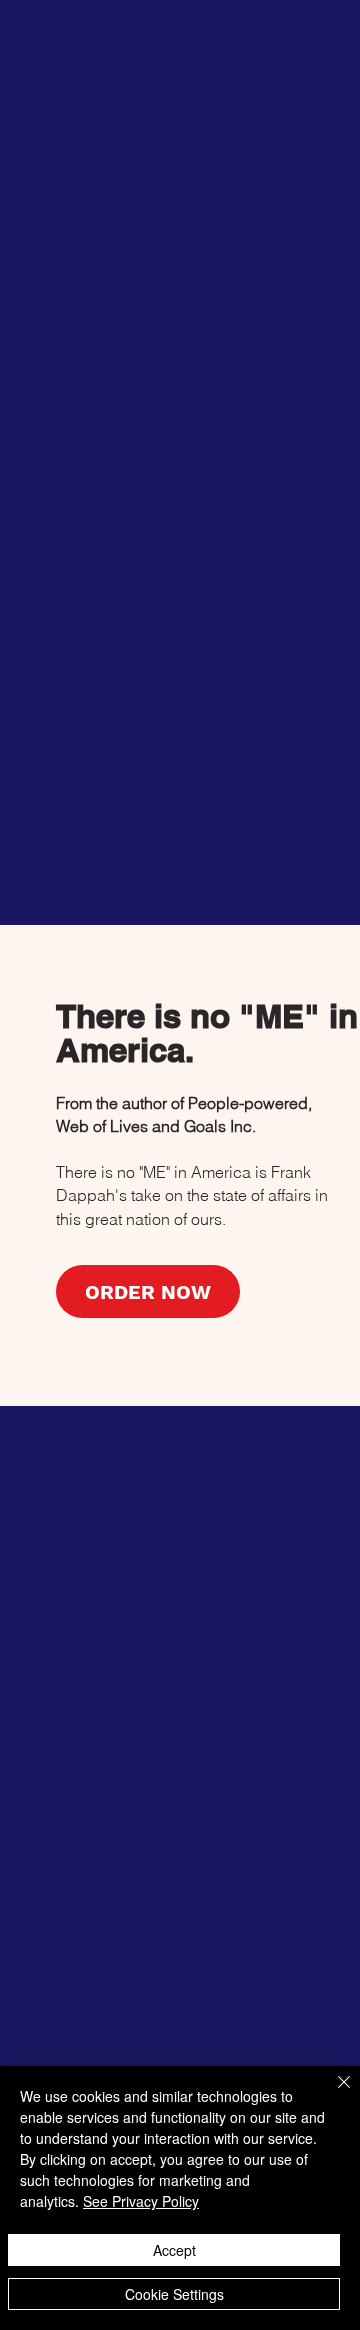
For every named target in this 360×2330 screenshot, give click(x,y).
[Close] (332, 2094)
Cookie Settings (174, 2294)
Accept (174, 2250)
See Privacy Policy (141, 2201)
